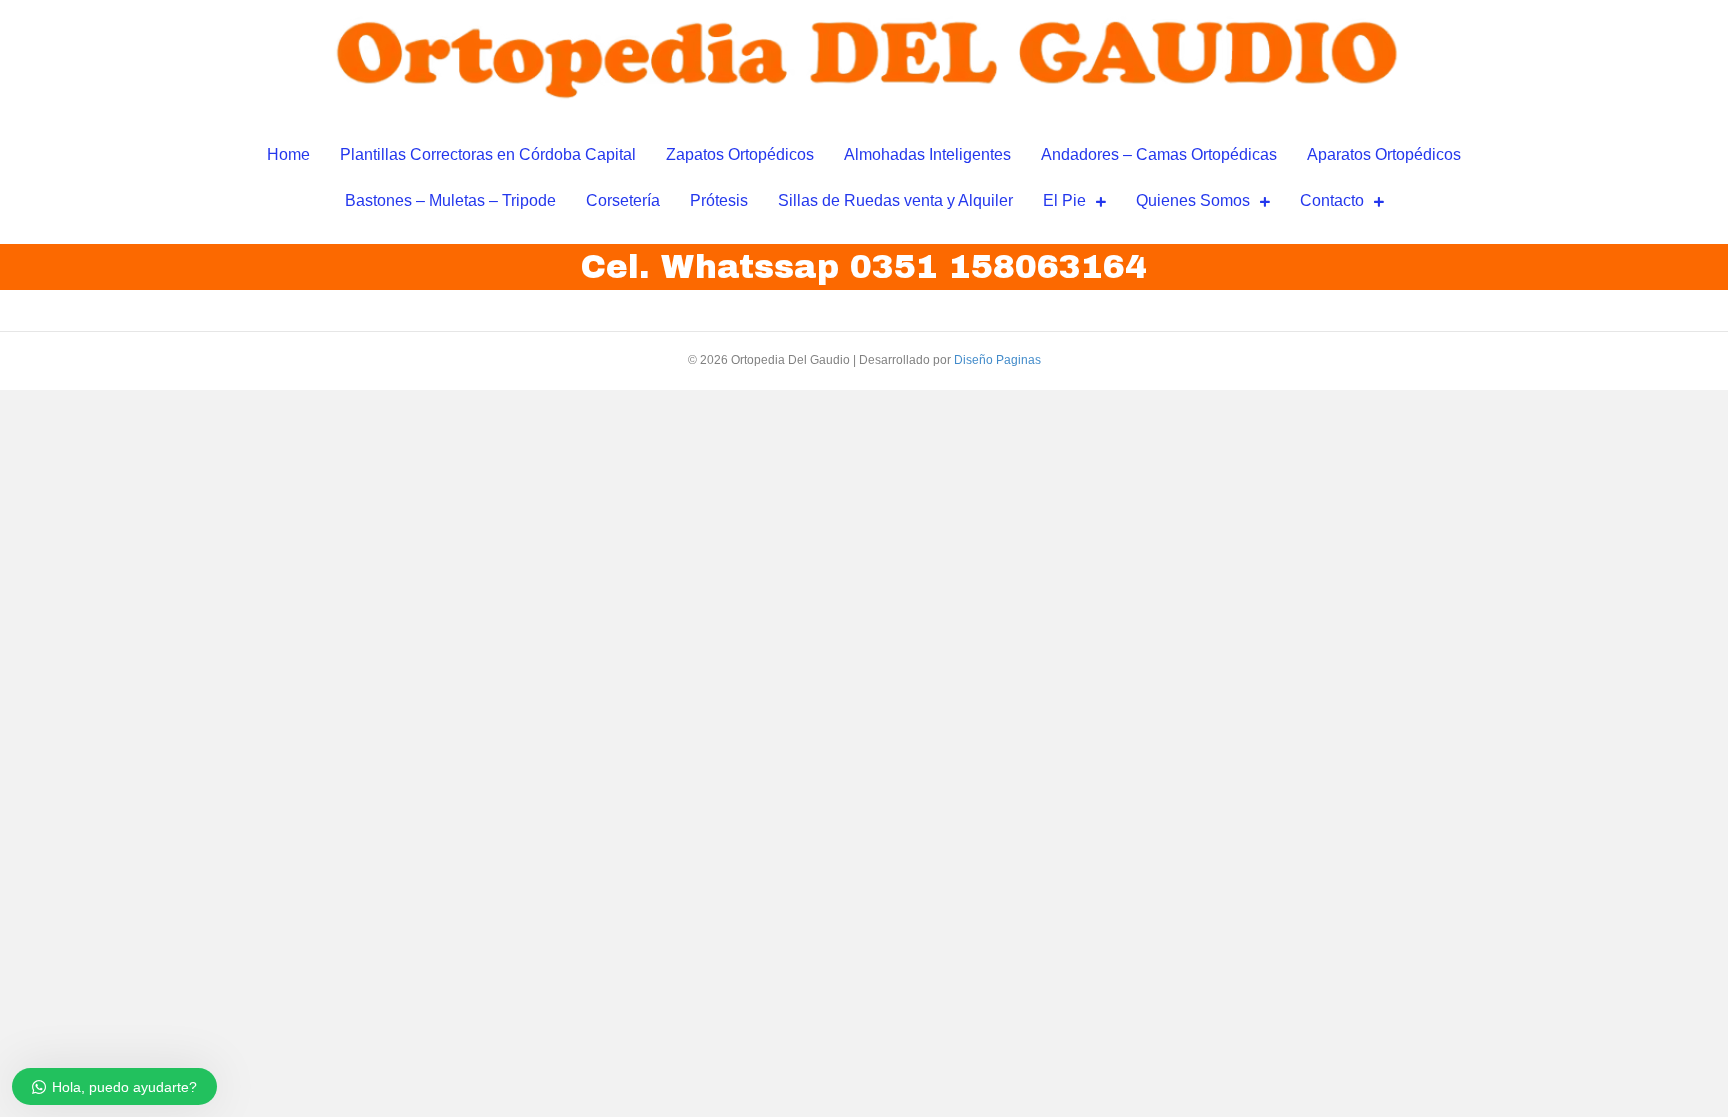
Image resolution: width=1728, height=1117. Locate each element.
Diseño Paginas (997, 360)
